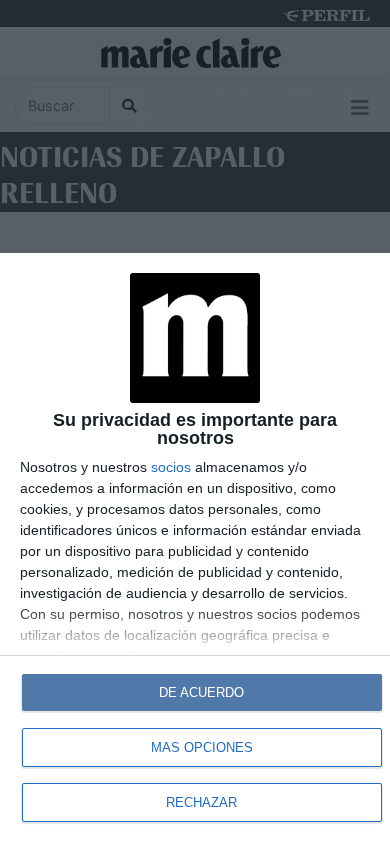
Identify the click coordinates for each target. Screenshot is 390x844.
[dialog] (195, 548)
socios (171, 467)
